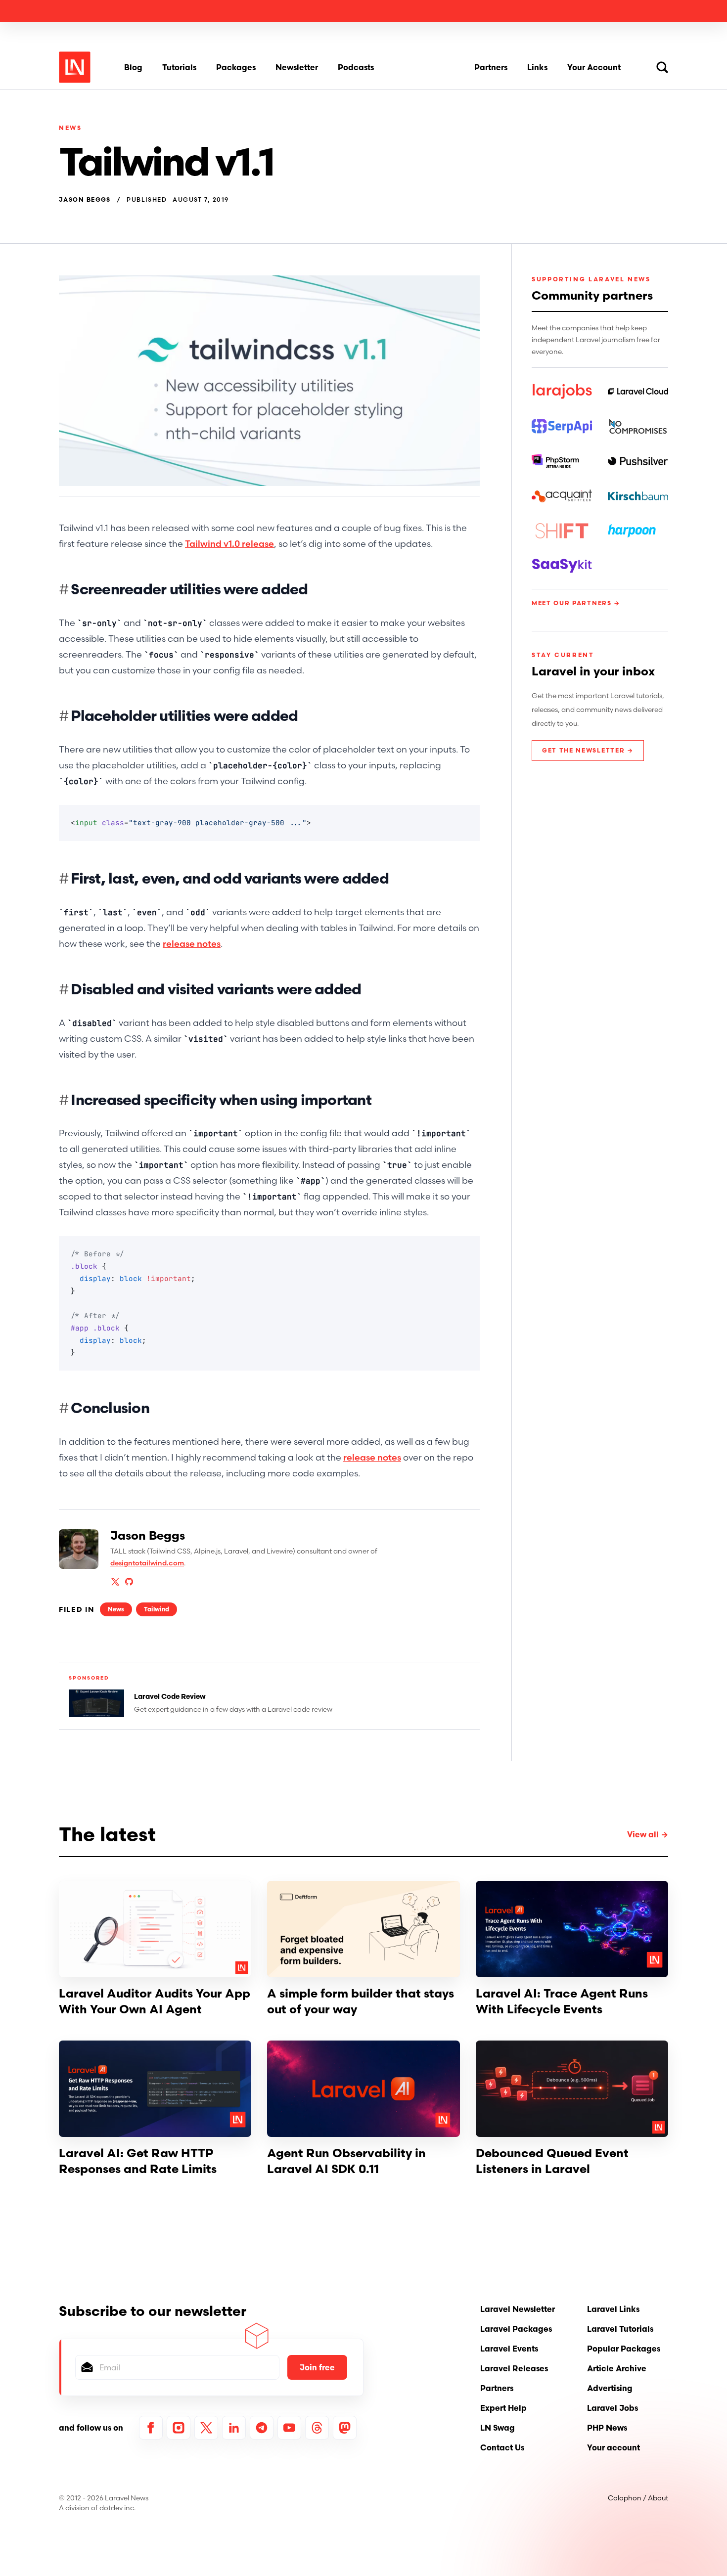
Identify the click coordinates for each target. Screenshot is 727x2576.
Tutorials (179, 67)
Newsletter (297, 67)
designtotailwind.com (147, 1563)
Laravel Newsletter (518, 2309)
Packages (236, 67)
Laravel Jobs (613, 2408)
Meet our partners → (576, 603)
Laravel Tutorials (620, 2329)
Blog (133, 67)
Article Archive (617, 2368)
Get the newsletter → (588, 750)
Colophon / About (638, 2498)
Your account (613, 2447)
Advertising (610, 2388)
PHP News (607, 2428)
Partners (491, 67)
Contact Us (502, 2447)
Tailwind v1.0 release (229, 544)
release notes (192, 944)
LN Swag (498, 2428)
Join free (317, 2367)
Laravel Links (613, 2309)
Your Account (594, 67)
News (70, 128)
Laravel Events (509, 2349)
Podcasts (356, 67)
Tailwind (157, 1609)
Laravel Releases (514, 2368)
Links (537, 67)
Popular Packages (624, 2349)
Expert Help (503, 2408)
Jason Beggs (85, 200)
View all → (648, 1834)
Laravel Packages (516, 2329)
